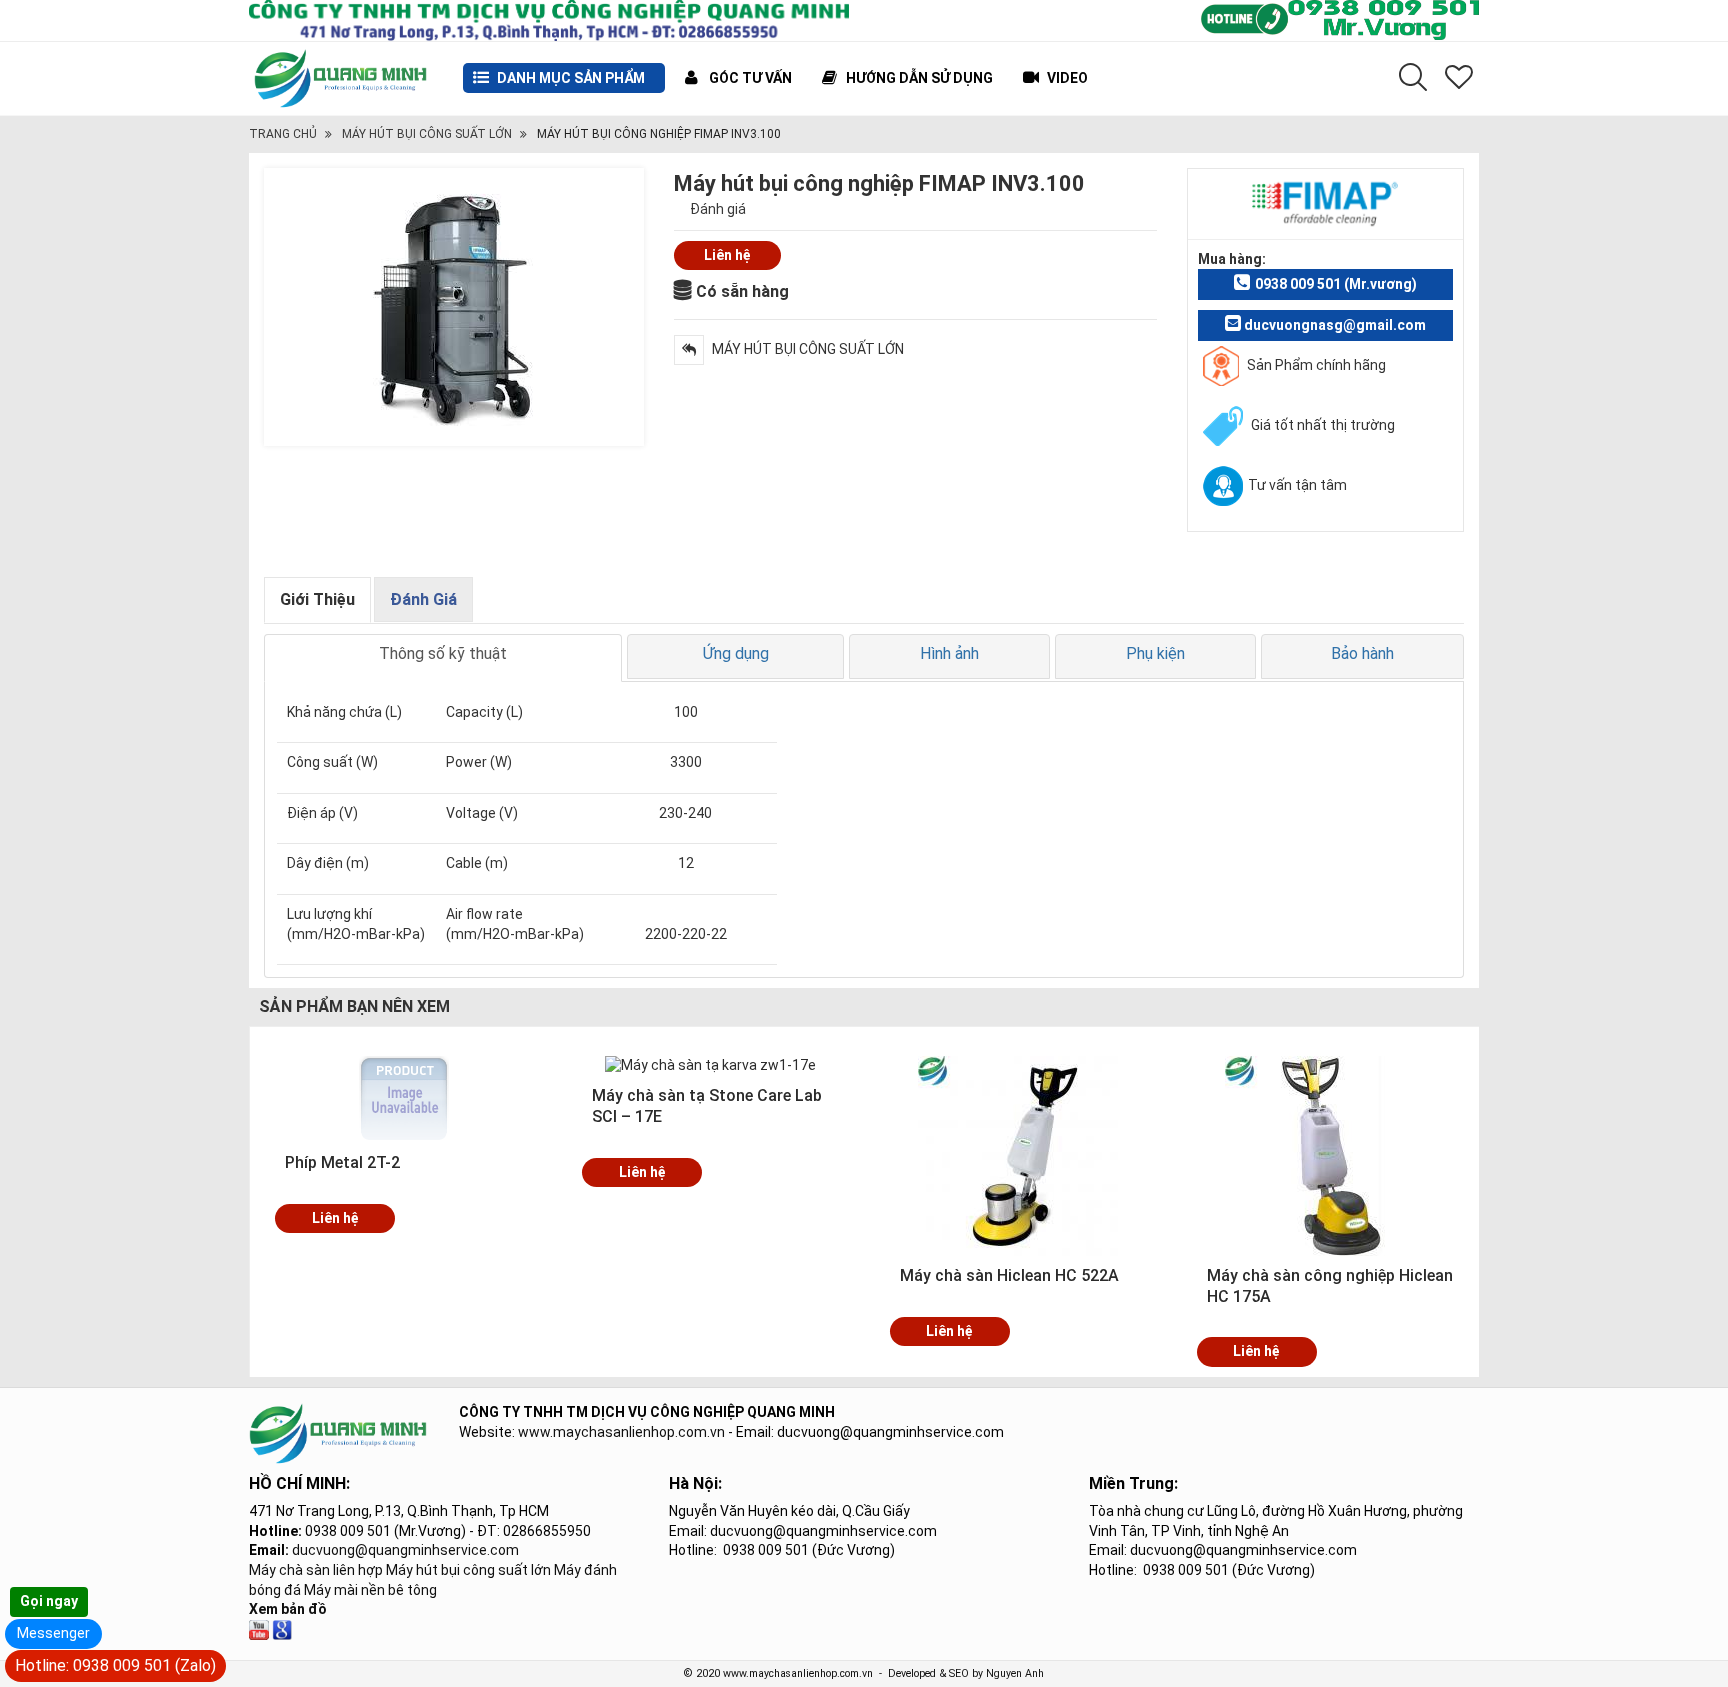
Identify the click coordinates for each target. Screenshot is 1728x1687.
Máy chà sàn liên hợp (316, 1570)
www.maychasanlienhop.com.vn (621, 1432)
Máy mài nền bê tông (370, 1590)
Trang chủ (283, 134)
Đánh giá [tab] (423, 599)
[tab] (443, 658)
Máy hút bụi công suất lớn (468, 1570)
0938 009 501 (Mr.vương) (1336, 284)
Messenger (53, 1633)
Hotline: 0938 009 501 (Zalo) (115, 1665)
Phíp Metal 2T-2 (342, 1162)
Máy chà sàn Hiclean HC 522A (1009, 1275)
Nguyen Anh (1015, 1673)
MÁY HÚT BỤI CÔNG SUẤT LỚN (427, 134)
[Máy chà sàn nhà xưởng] (259, 1629)
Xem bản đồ (288, 1609)
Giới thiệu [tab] (317, 599)
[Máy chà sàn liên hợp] (282, 1629)
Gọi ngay (49, 1601)
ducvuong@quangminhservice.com (405, 1550)
